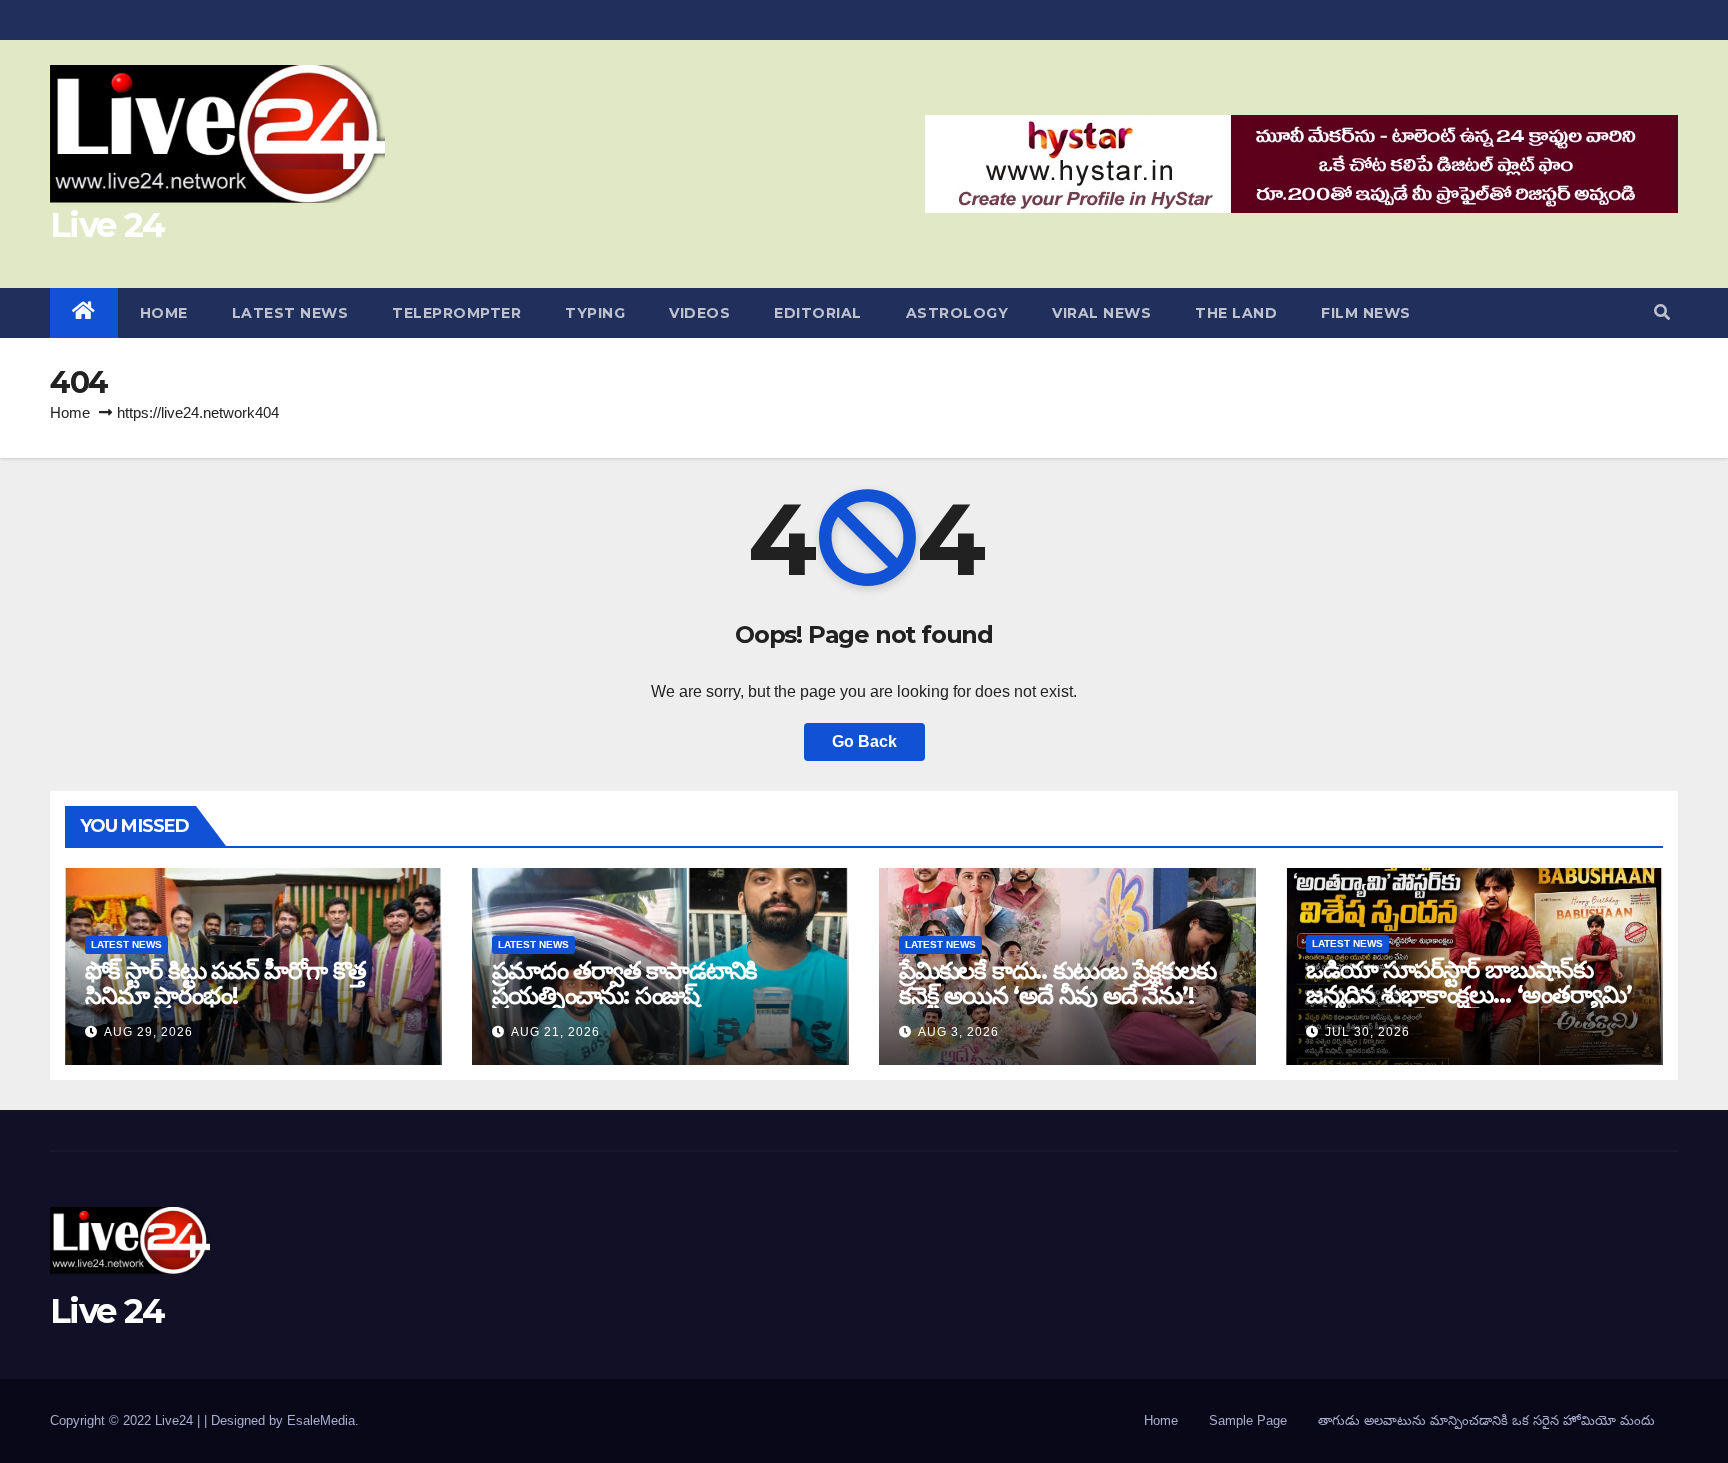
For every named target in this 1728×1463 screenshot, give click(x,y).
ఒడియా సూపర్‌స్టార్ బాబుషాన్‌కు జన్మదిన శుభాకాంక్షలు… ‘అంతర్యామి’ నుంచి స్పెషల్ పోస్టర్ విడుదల (1468, 994)
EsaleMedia (321, 1420)
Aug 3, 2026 (958, 1032)
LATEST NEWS (290, 313)
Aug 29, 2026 (148, 1032)
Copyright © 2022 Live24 (123, 1420)
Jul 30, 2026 (1367, 1032)
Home (70, 412)
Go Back (864, 741)
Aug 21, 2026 (555, 1032)
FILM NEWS (1366, 313)
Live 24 (107, 225)
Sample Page (1248, 1420)
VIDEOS (699, 313)
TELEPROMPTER (456, 313)
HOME (164, 313)
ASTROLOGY (957, 313)
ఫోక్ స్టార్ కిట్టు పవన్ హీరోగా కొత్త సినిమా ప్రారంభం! (225, 983)
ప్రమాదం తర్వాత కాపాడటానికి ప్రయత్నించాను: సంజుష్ (624, 983)
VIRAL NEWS (1101, 313)
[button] (1662, 312)
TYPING (595, 313)
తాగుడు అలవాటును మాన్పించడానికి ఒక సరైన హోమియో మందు (1486, 1420)
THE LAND (1236, 313)
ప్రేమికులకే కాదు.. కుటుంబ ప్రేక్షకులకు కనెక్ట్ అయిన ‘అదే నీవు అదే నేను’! (1057, 983)
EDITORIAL (818, 313)
